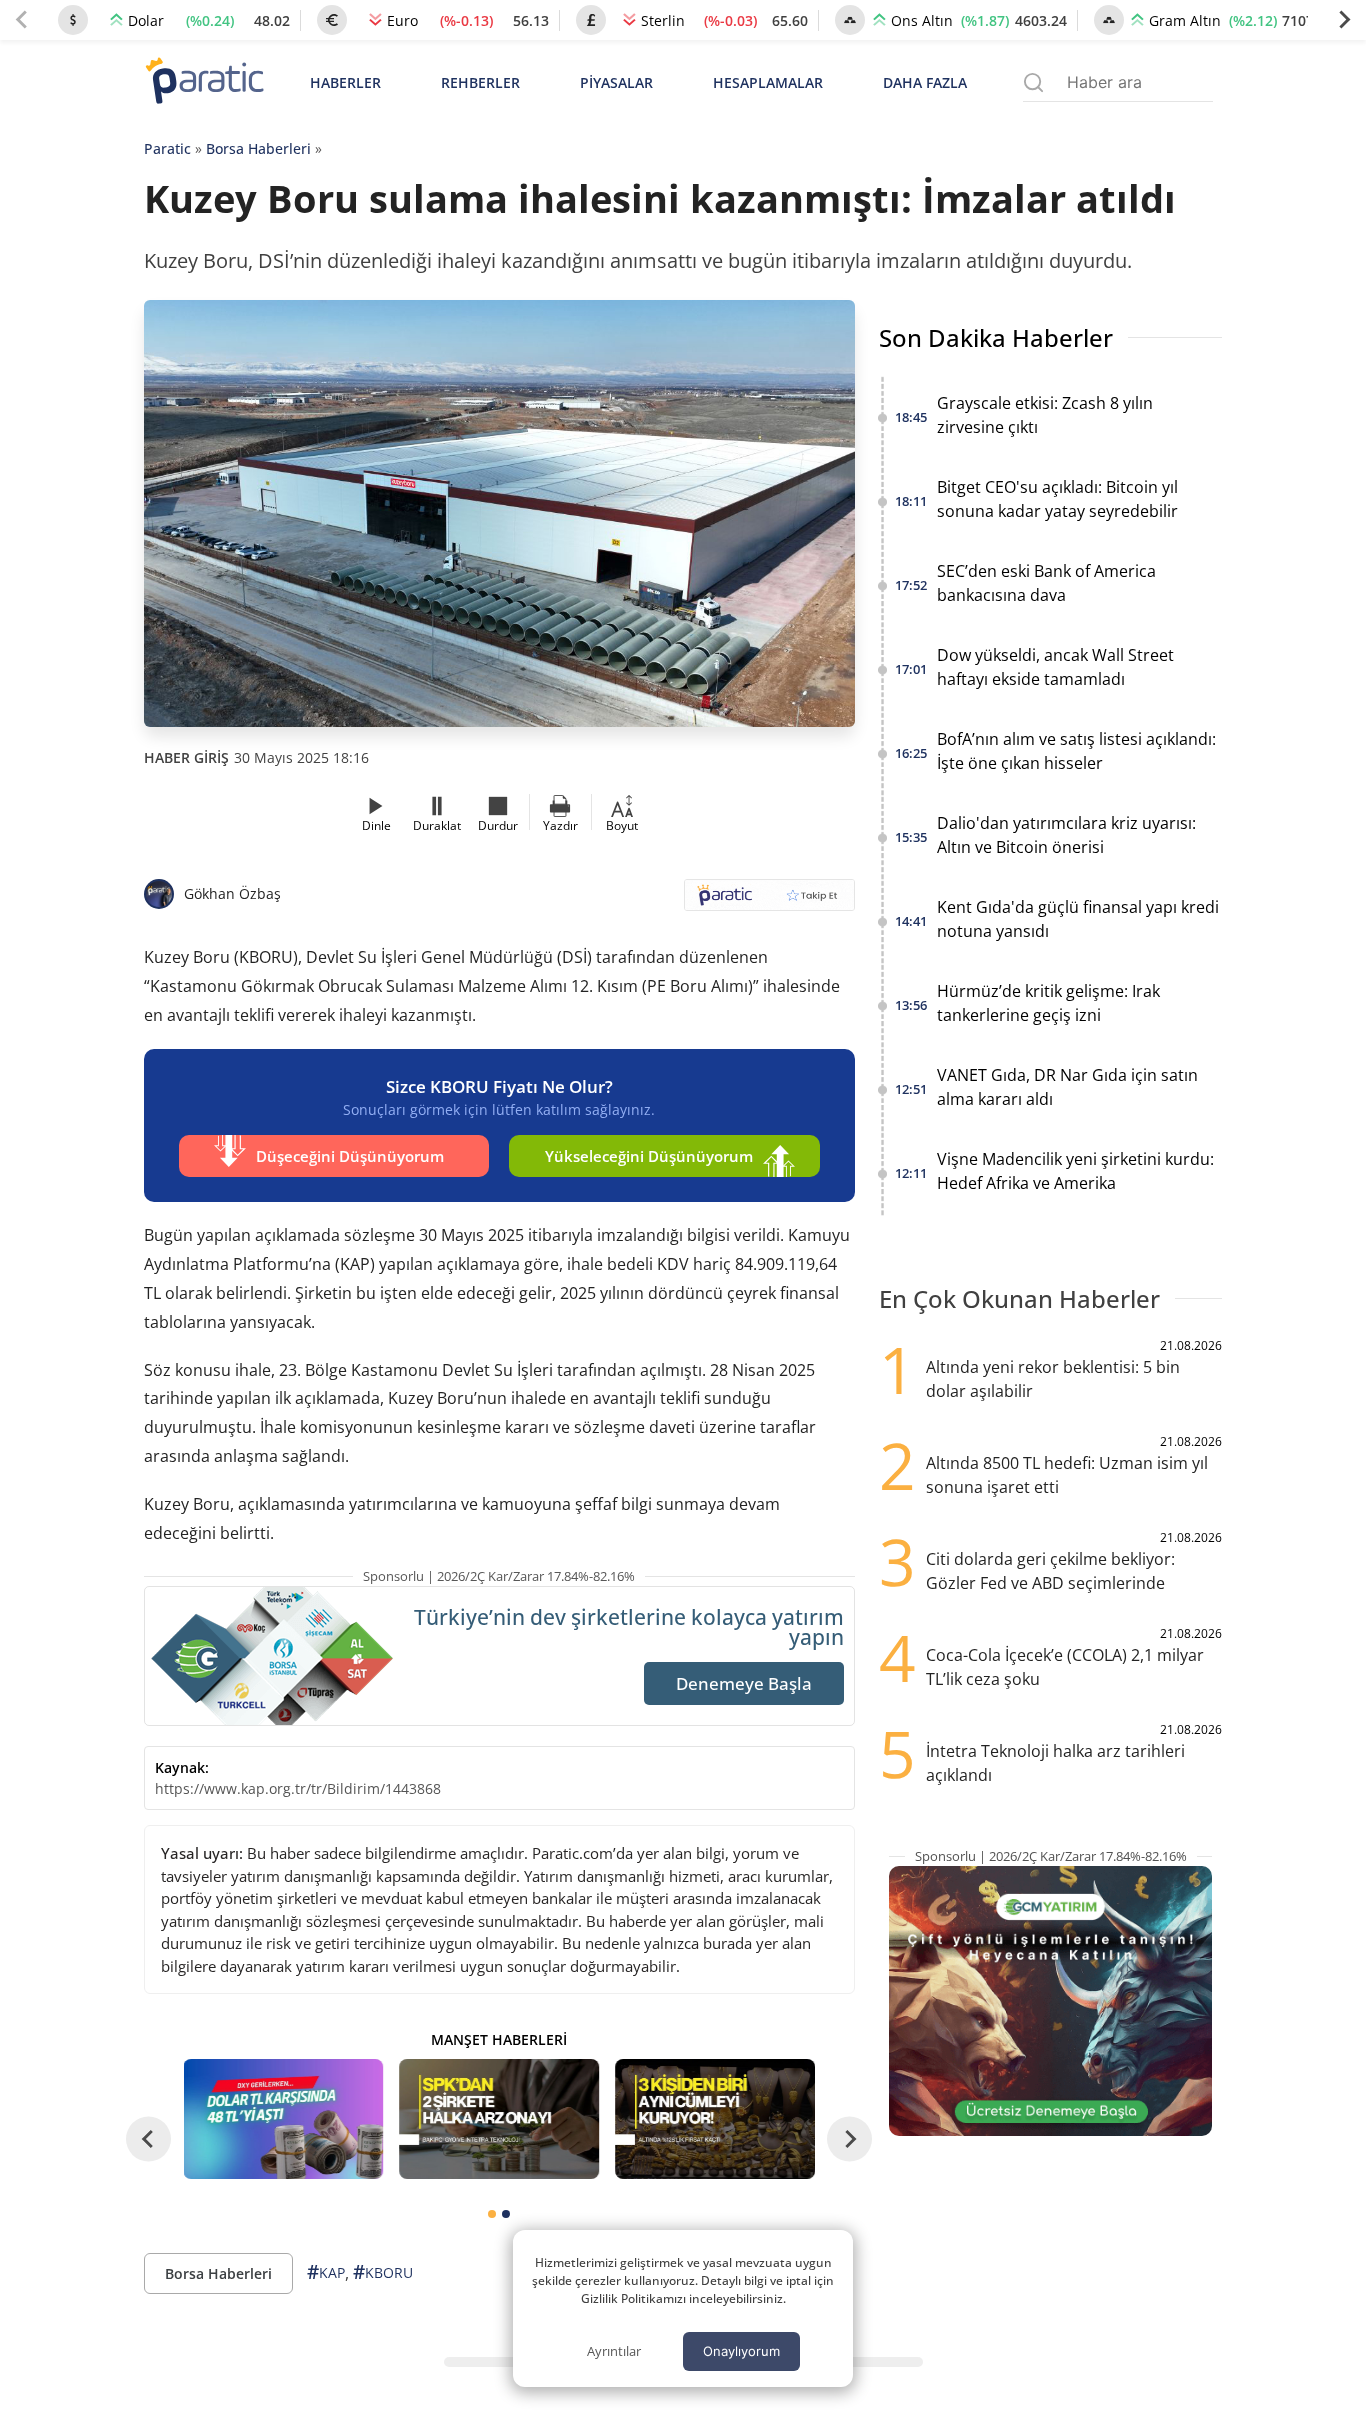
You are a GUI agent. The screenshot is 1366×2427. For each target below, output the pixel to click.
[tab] (492, 2214)
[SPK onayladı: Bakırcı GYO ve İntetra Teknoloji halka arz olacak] (499, 2119)
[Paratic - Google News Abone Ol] (769, 901)
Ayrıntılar (614, 2351)
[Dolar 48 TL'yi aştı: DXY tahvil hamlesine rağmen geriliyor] (284, 2119)
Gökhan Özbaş (232, 893)
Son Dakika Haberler (996, 337)
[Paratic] (204, 82)
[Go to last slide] (148, 2138)
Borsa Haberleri (258, 148)
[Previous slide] (22, 20)
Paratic (167, 148)
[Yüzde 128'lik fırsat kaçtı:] (715, 2119)
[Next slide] (1344, 20)
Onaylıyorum (741, 2351)
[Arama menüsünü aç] (1033, 82)
